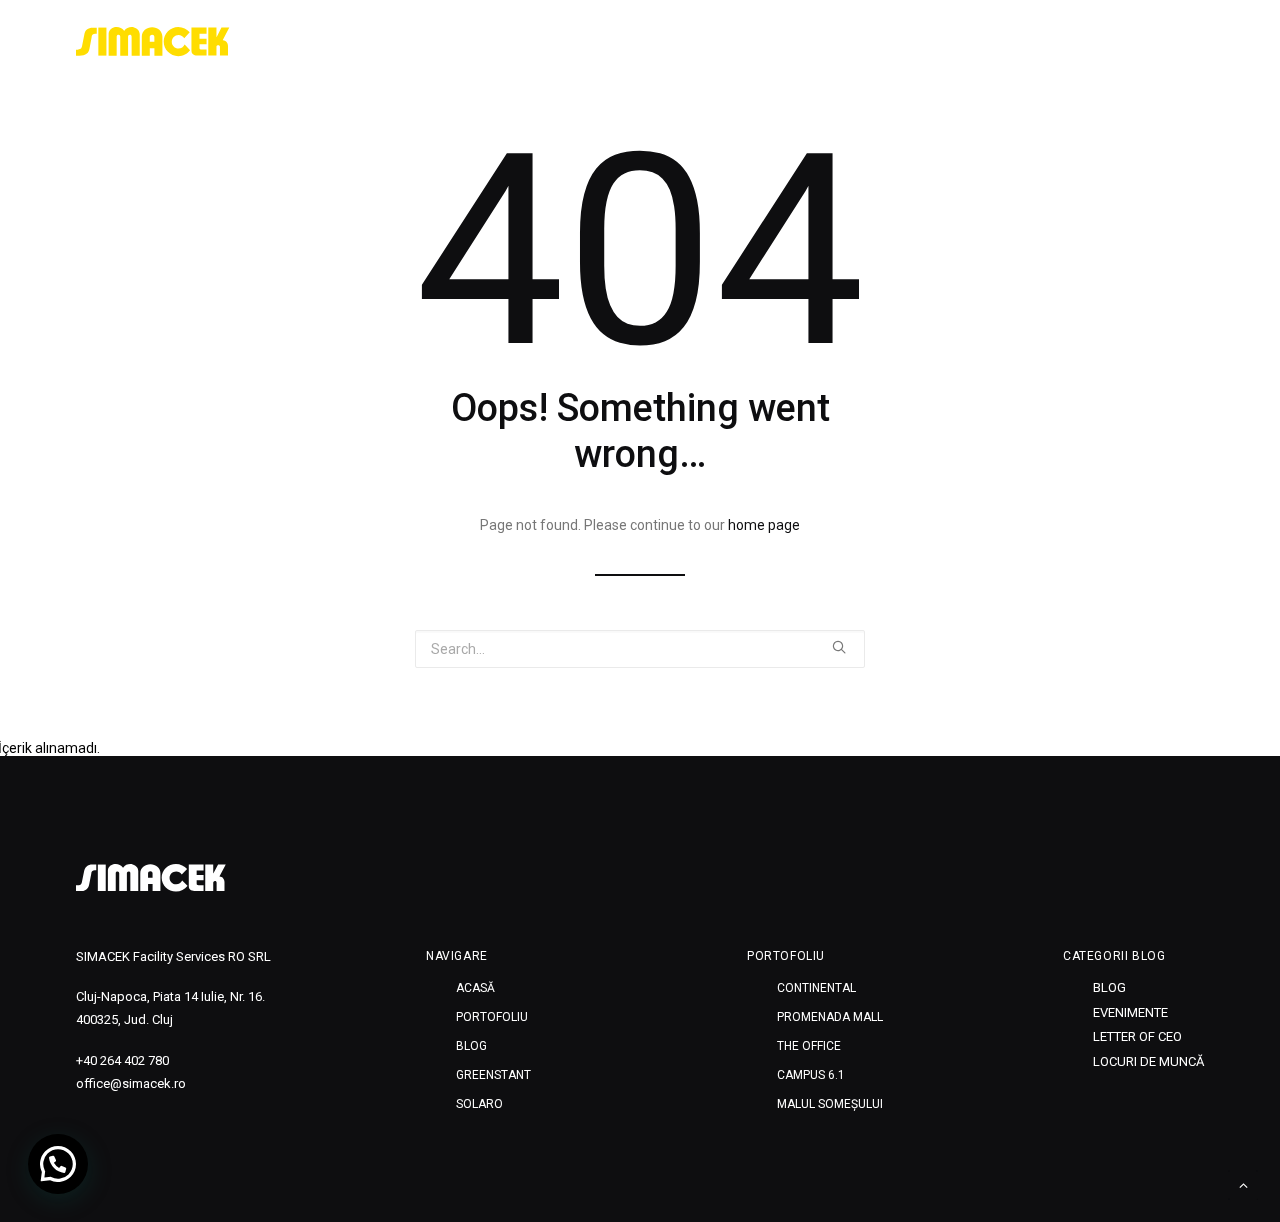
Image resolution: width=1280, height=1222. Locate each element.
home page (764, 525)
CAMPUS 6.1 (811, 1075)
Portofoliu (891, 42)
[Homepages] (151, 878)
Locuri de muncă (1148, 1061)
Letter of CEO (1137, 1036)
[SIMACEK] (153, 42)
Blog (978, 42)
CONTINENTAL (816, 988)
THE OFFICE (809, 1046)
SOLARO (1164, 42)
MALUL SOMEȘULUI (830, 1104)
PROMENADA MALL (830, 1017)
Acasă (798, 42)
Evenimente (1130, 1012)
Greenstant (1066, 42)
